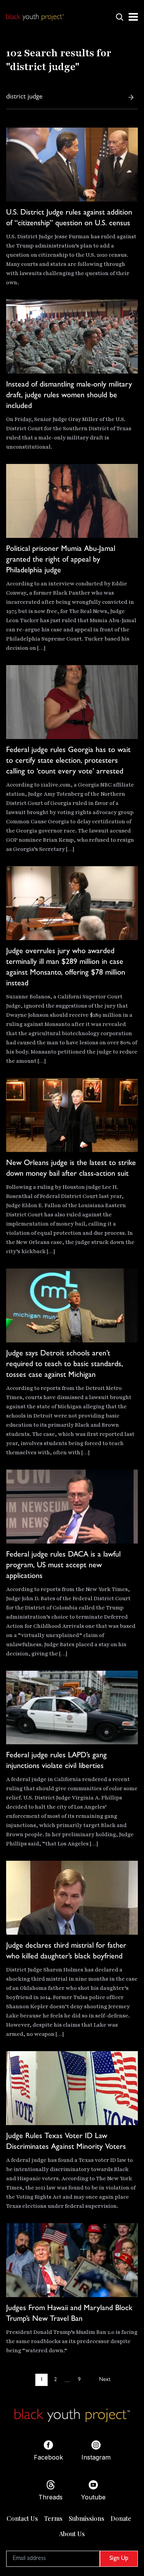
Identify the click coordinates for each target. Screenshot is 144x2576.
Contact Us (22, 2518)
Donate (121, 2518)
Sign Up (119, 2559)
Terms (53, 2518)
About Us (72, 2534)
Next (105, 2380)
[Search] (131, 97)
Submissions (87, 2518)
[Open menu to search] (119, 17)
